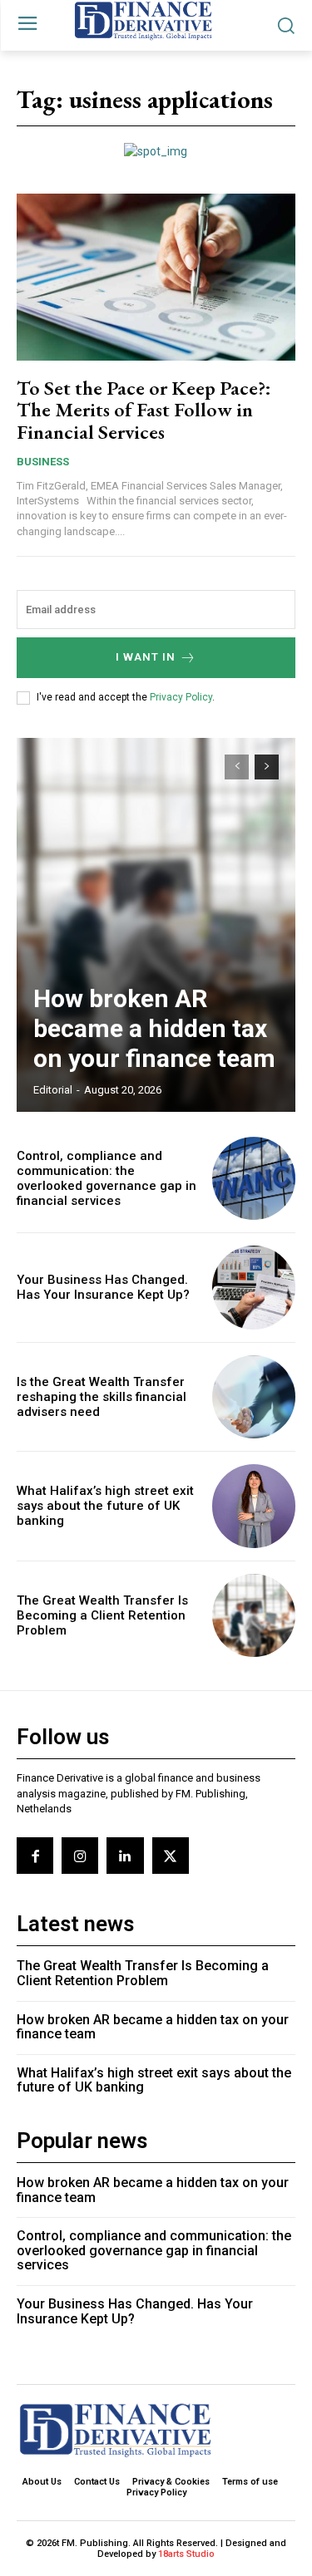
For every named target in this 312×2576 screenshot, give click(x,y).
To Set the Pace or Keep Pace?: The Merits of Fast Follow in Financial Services (144, 410)
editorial (53, 1090)
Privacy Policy (181, 697)
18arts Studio (186, 2554)
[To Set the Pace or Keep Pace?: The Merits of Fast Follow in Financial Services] (156, 277)
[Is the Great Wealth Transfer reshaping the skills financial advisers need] (254, 1397)
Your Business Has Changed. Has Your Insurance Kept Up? (103, 1287)
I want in (146, 657)
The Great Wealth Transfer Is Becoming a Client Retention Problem (102, 1615)
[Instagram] (80, 1856)
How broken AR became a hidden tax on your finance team (154, 1028)
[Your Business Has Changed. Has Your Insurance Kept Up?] (254, 1288)
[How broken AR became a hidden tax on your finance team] (156, 925)
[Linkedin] (125, 1856)
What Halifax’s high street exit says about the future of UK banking (105, 1506)
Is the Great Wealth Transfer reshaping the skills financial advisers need (102, 1397)
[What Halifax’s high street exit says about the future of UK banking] (254, 1506)
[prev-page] (237, 767)
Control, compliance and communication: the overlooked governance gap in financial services (106, 1178)
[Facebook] (35, 1856)
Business (43, 462)
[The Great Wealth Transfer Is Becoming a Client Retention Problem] (254, 1616)
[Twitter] (171, 1856)
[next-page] (267, 767)
